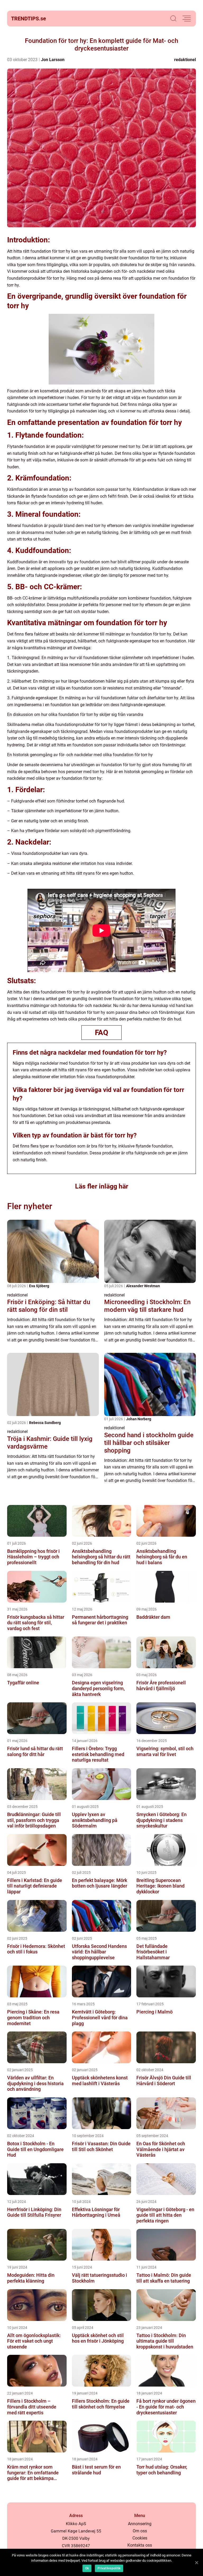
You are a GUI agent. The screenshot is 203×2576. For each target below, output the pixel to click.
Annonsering (140, 2524)
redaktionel (185, 60)
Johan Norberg (139, 1419)
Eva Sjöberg (39, 1286)
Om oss (140, 2531)
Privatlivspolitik (109, 2568)
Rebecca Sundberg (45, 1423)
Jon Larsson (53, 60)
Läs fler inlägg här (102, 1186)
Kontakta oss (140, 2545)
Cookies (140, 2538)
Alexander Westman (143, 1286)
